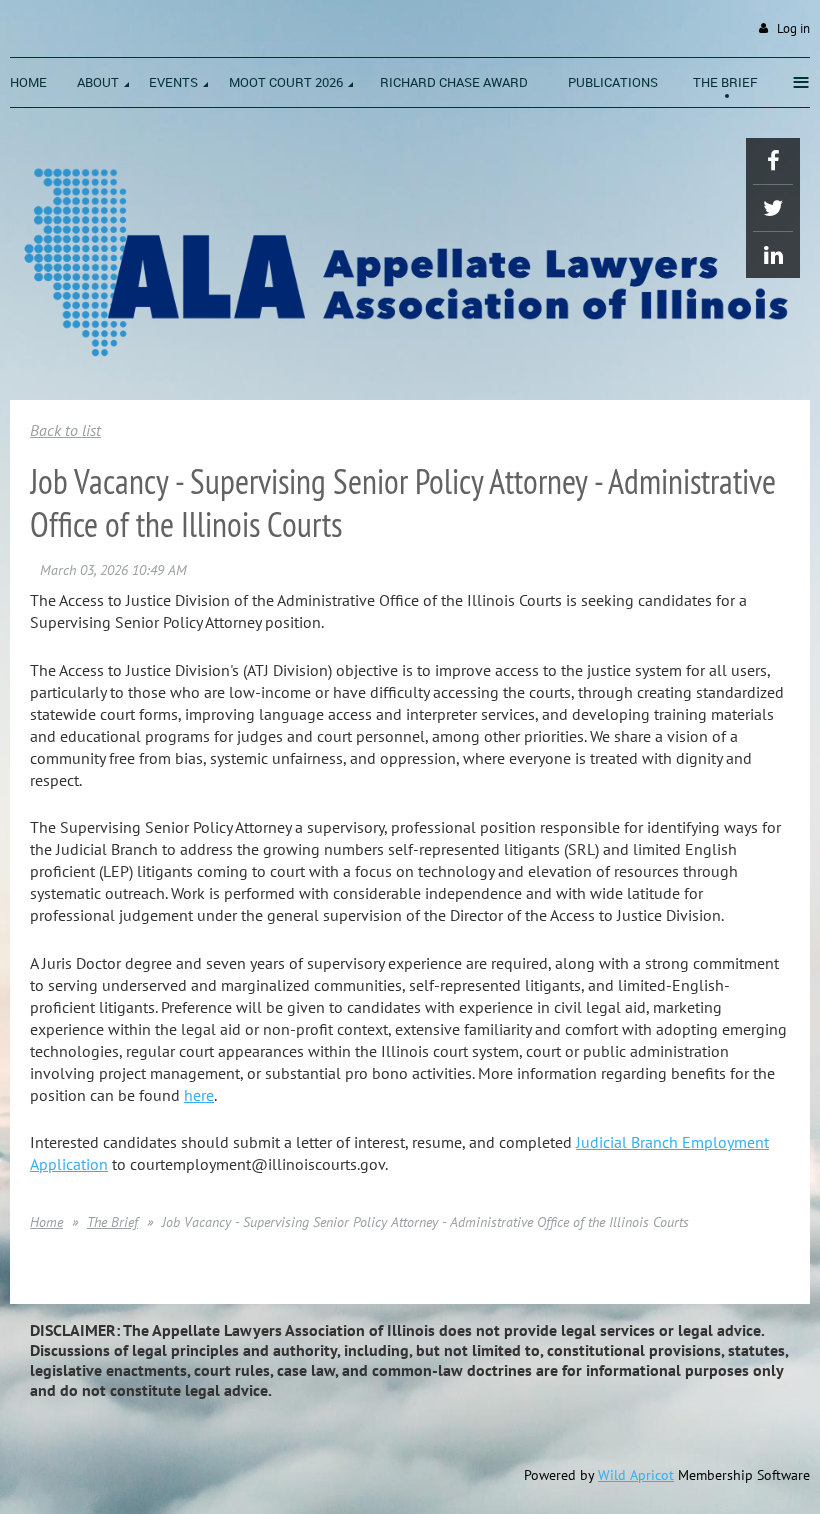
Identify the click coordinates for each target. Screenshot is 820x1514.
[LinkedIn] (773, 255)
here (199, 1095)
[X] (773, 208)
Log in (793, 28)
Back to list (65, 430)
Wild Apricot (636, 1475)
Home (46, 1222)
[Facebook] (773, 161)
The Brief (112, 1222)
